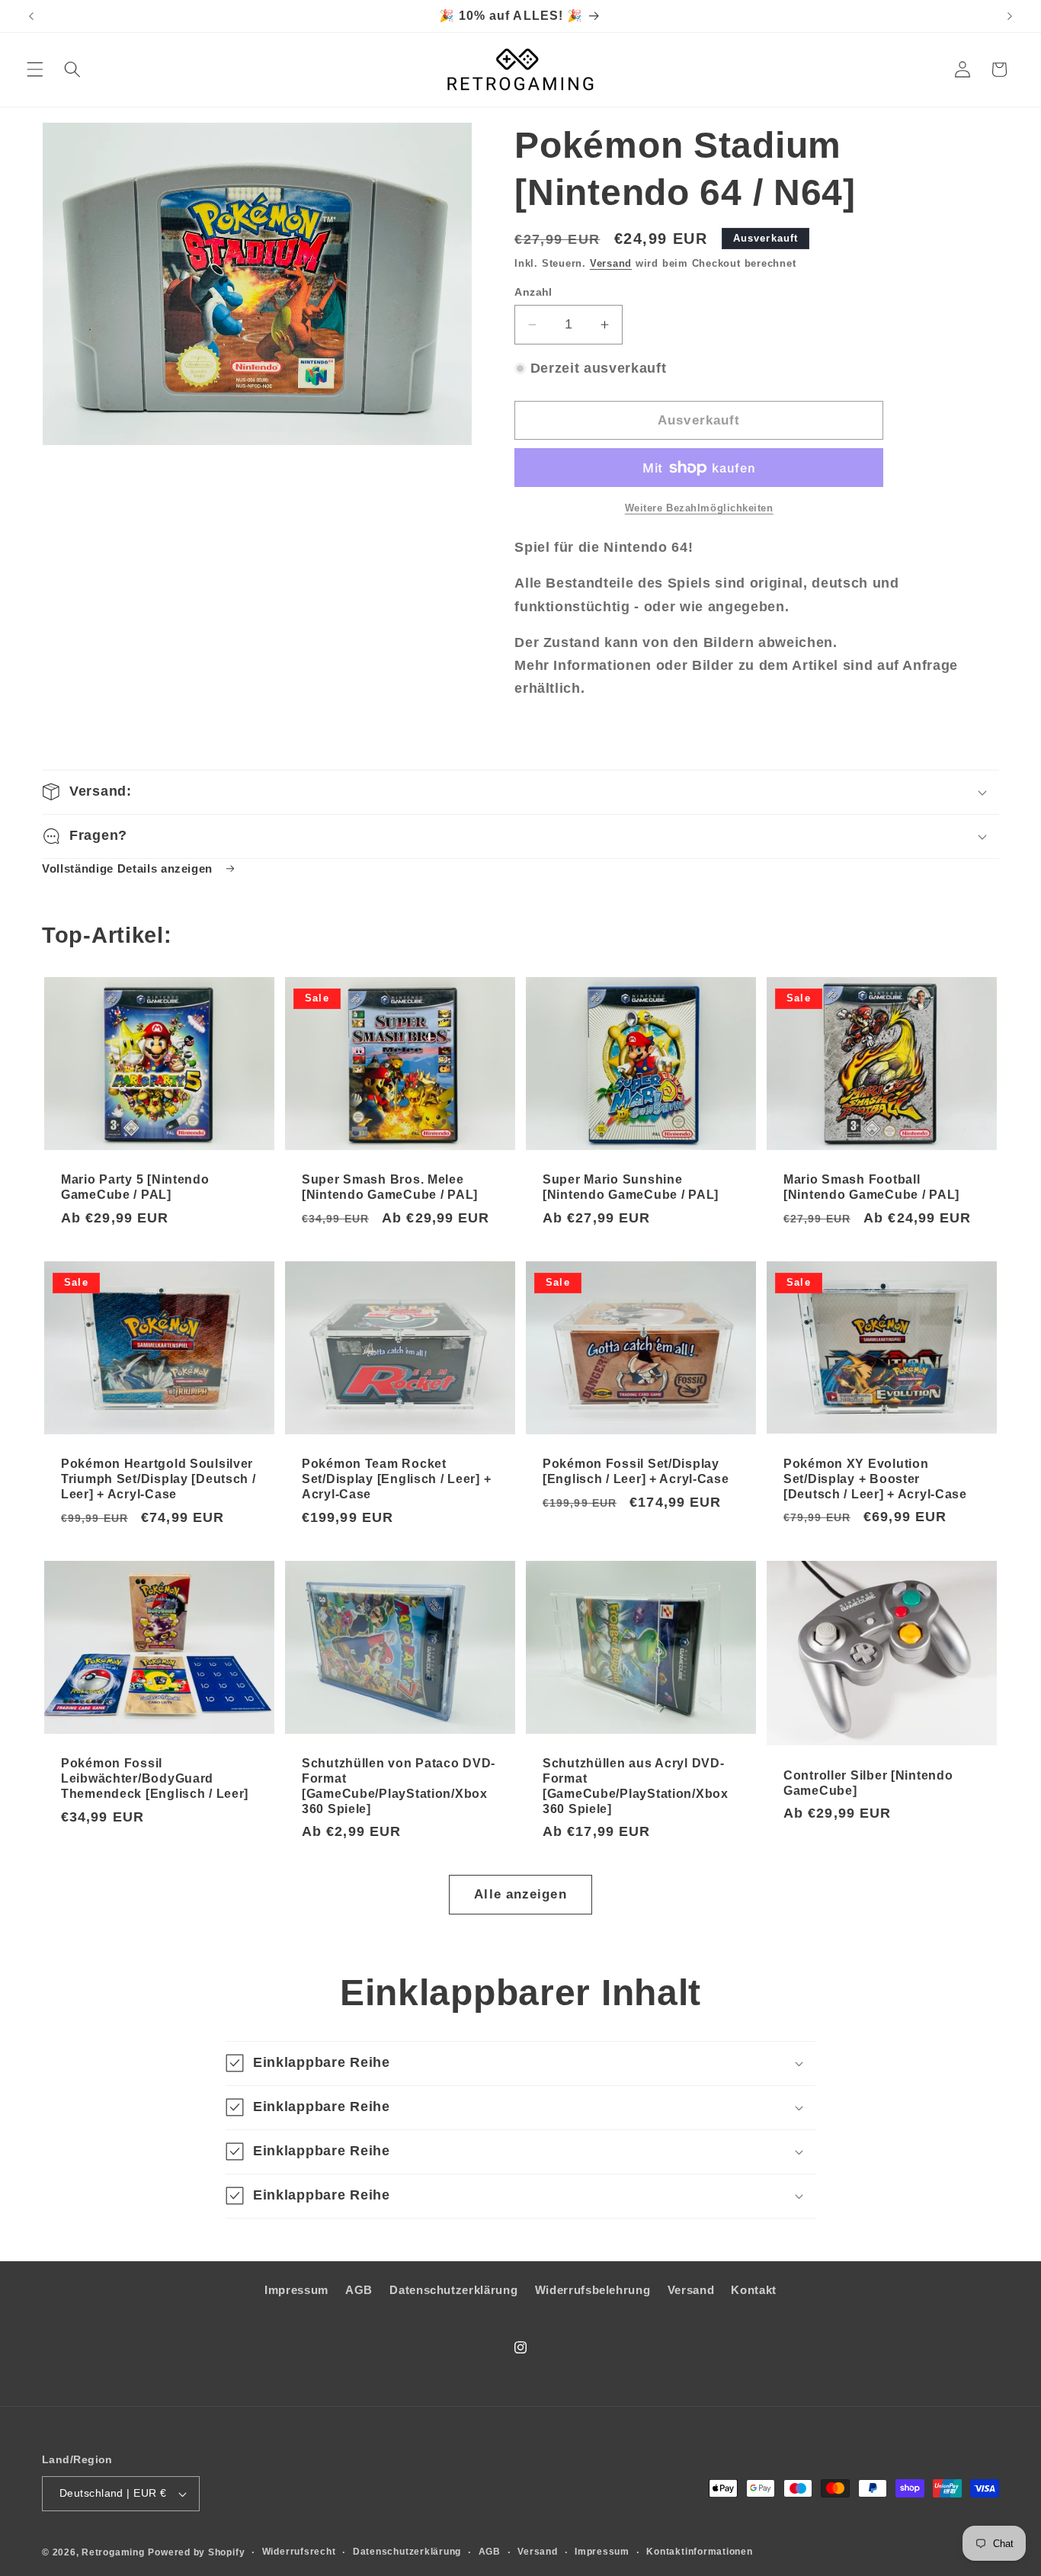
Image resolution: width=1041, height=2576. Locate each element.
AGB (359, 2291)
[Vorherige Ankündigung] (31, 16)
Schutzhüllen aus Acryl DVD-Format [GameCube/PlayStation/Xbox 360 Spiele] (636, 1786)
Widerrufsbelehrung (593, 2291)
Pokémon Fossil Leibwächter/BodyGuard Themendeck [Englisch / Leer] (155, 1778)
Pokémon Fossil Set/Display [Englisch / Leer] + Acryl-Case (636, 1471)
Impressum (296, 2291)
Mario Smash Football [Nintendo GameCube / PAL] (871, 1187)
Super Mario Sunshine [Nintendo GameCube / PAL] (631, 1187)
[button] (35, 69)
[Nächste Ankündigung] (1010, 16)
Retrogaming (113, 2552)
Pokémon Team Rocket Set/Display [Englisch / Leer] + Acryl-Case (396, 1479)
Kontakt (754, 2291)
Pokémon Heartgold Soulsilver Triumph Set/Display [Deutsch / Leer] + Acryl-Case (159, 1479)
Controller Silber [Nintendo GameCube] (868, 1782)
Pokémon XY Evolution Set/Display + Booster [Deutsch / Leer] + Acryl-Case (875, 1479)
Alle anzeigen (520, 1894)
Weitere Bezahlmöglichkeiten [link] (699, 508)
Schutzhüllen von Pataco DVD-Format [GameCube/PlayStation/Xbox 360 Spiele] (399, 1786)
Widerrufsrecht (299, 2552)
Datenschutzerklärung (453, 2291)
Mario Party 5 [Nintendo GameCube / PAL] (135, 1187)
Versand (611, 263)
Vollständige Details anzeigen (129, 868)
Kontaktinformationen (699, 2552)
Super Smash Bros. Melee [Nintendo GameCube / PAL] (390, 1187)
